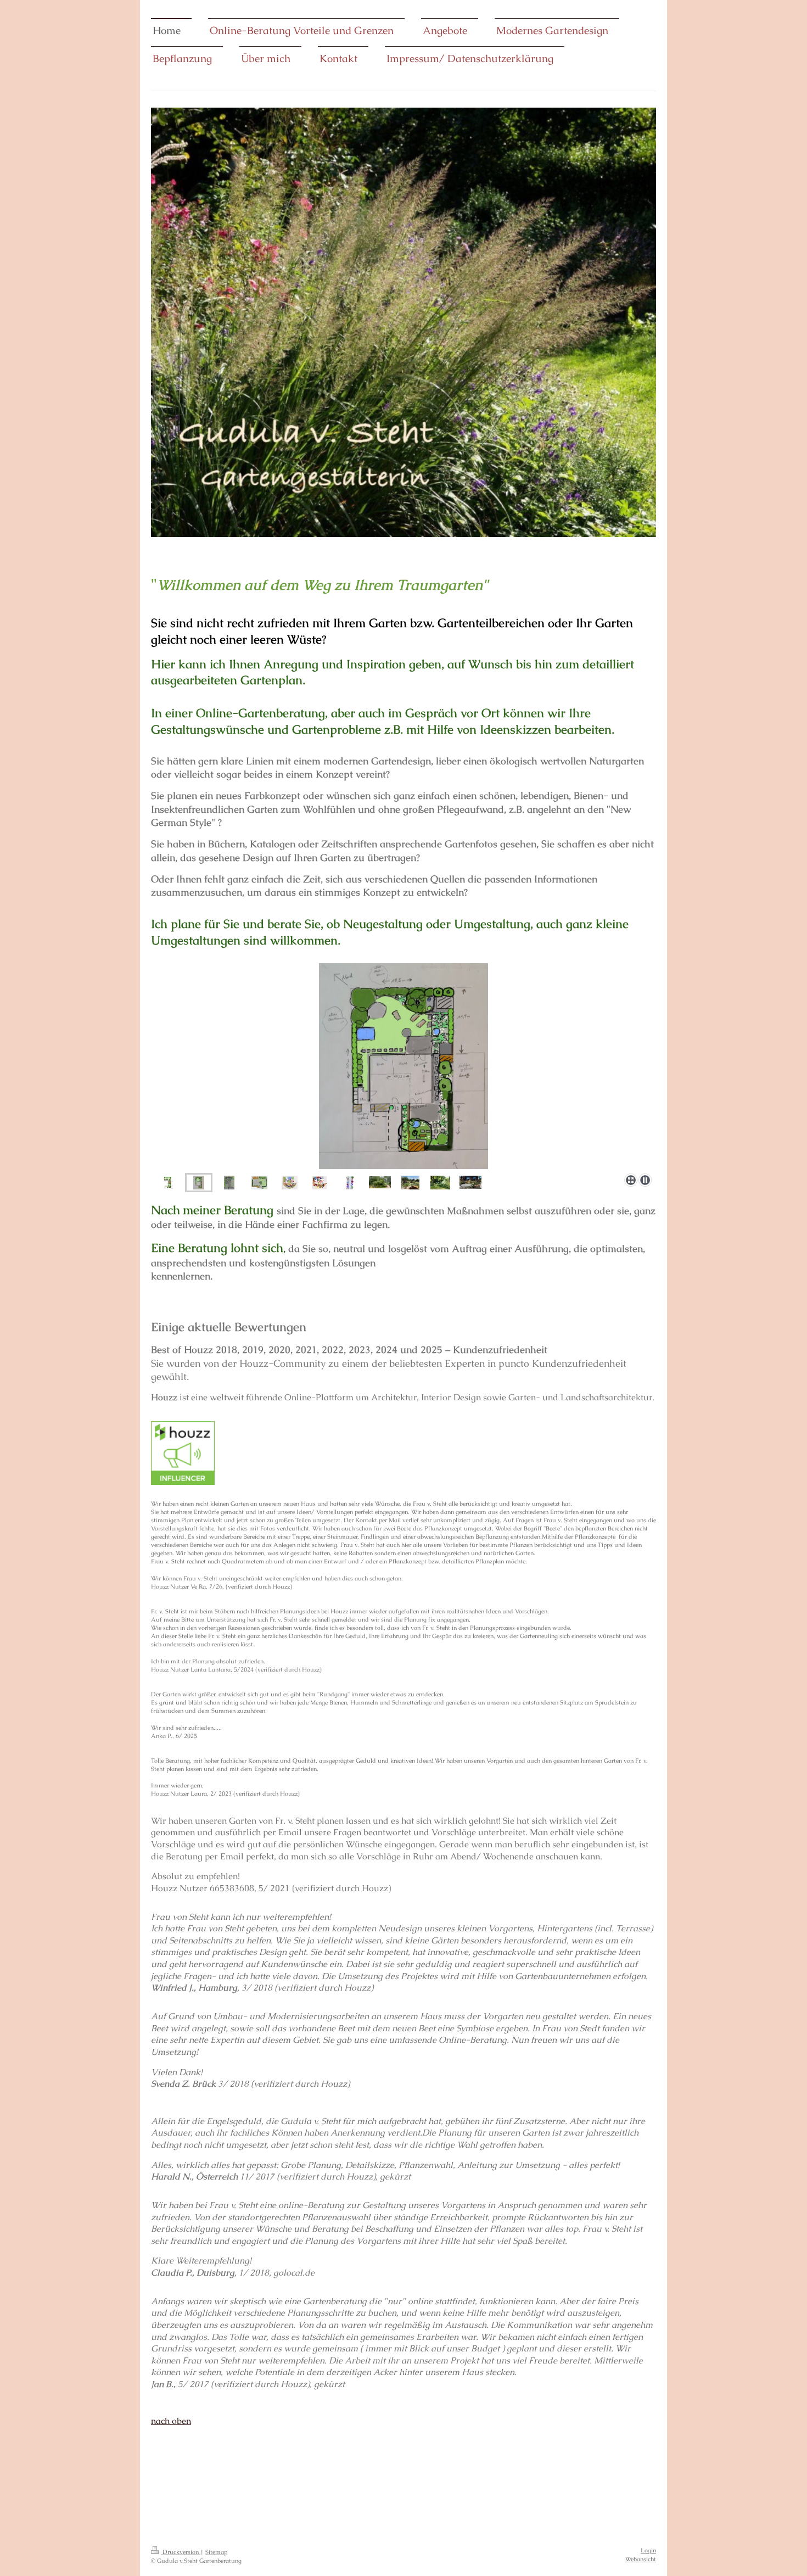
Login (648, 2550)
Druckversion (181, 2552)
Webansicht (641, 2559)
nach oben (171, 2421)
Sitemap (216, 2552)
